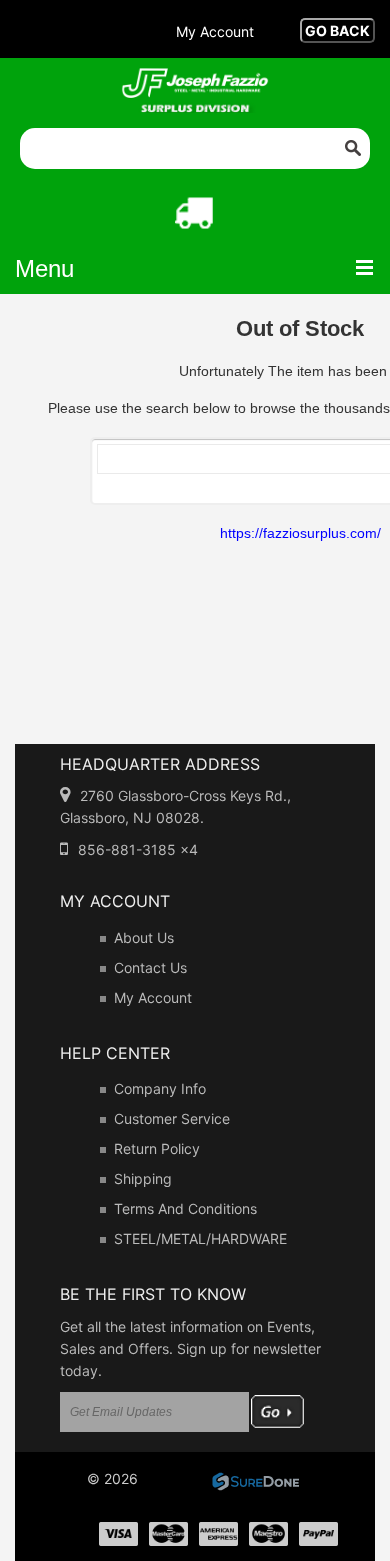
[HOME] (195, 81)
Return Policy (157, 1148)
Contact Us (150, 967)
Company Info (160, 1088)
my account (215, 31)
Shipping (143, 1178)
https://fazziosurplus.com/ (300, 533)
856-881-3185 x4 (138, 849)
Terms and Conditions (185, 1208)
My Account (153, 997)
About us (144, 937)
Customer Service (172, 1118)
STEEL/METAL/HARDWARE (200, 1238)
